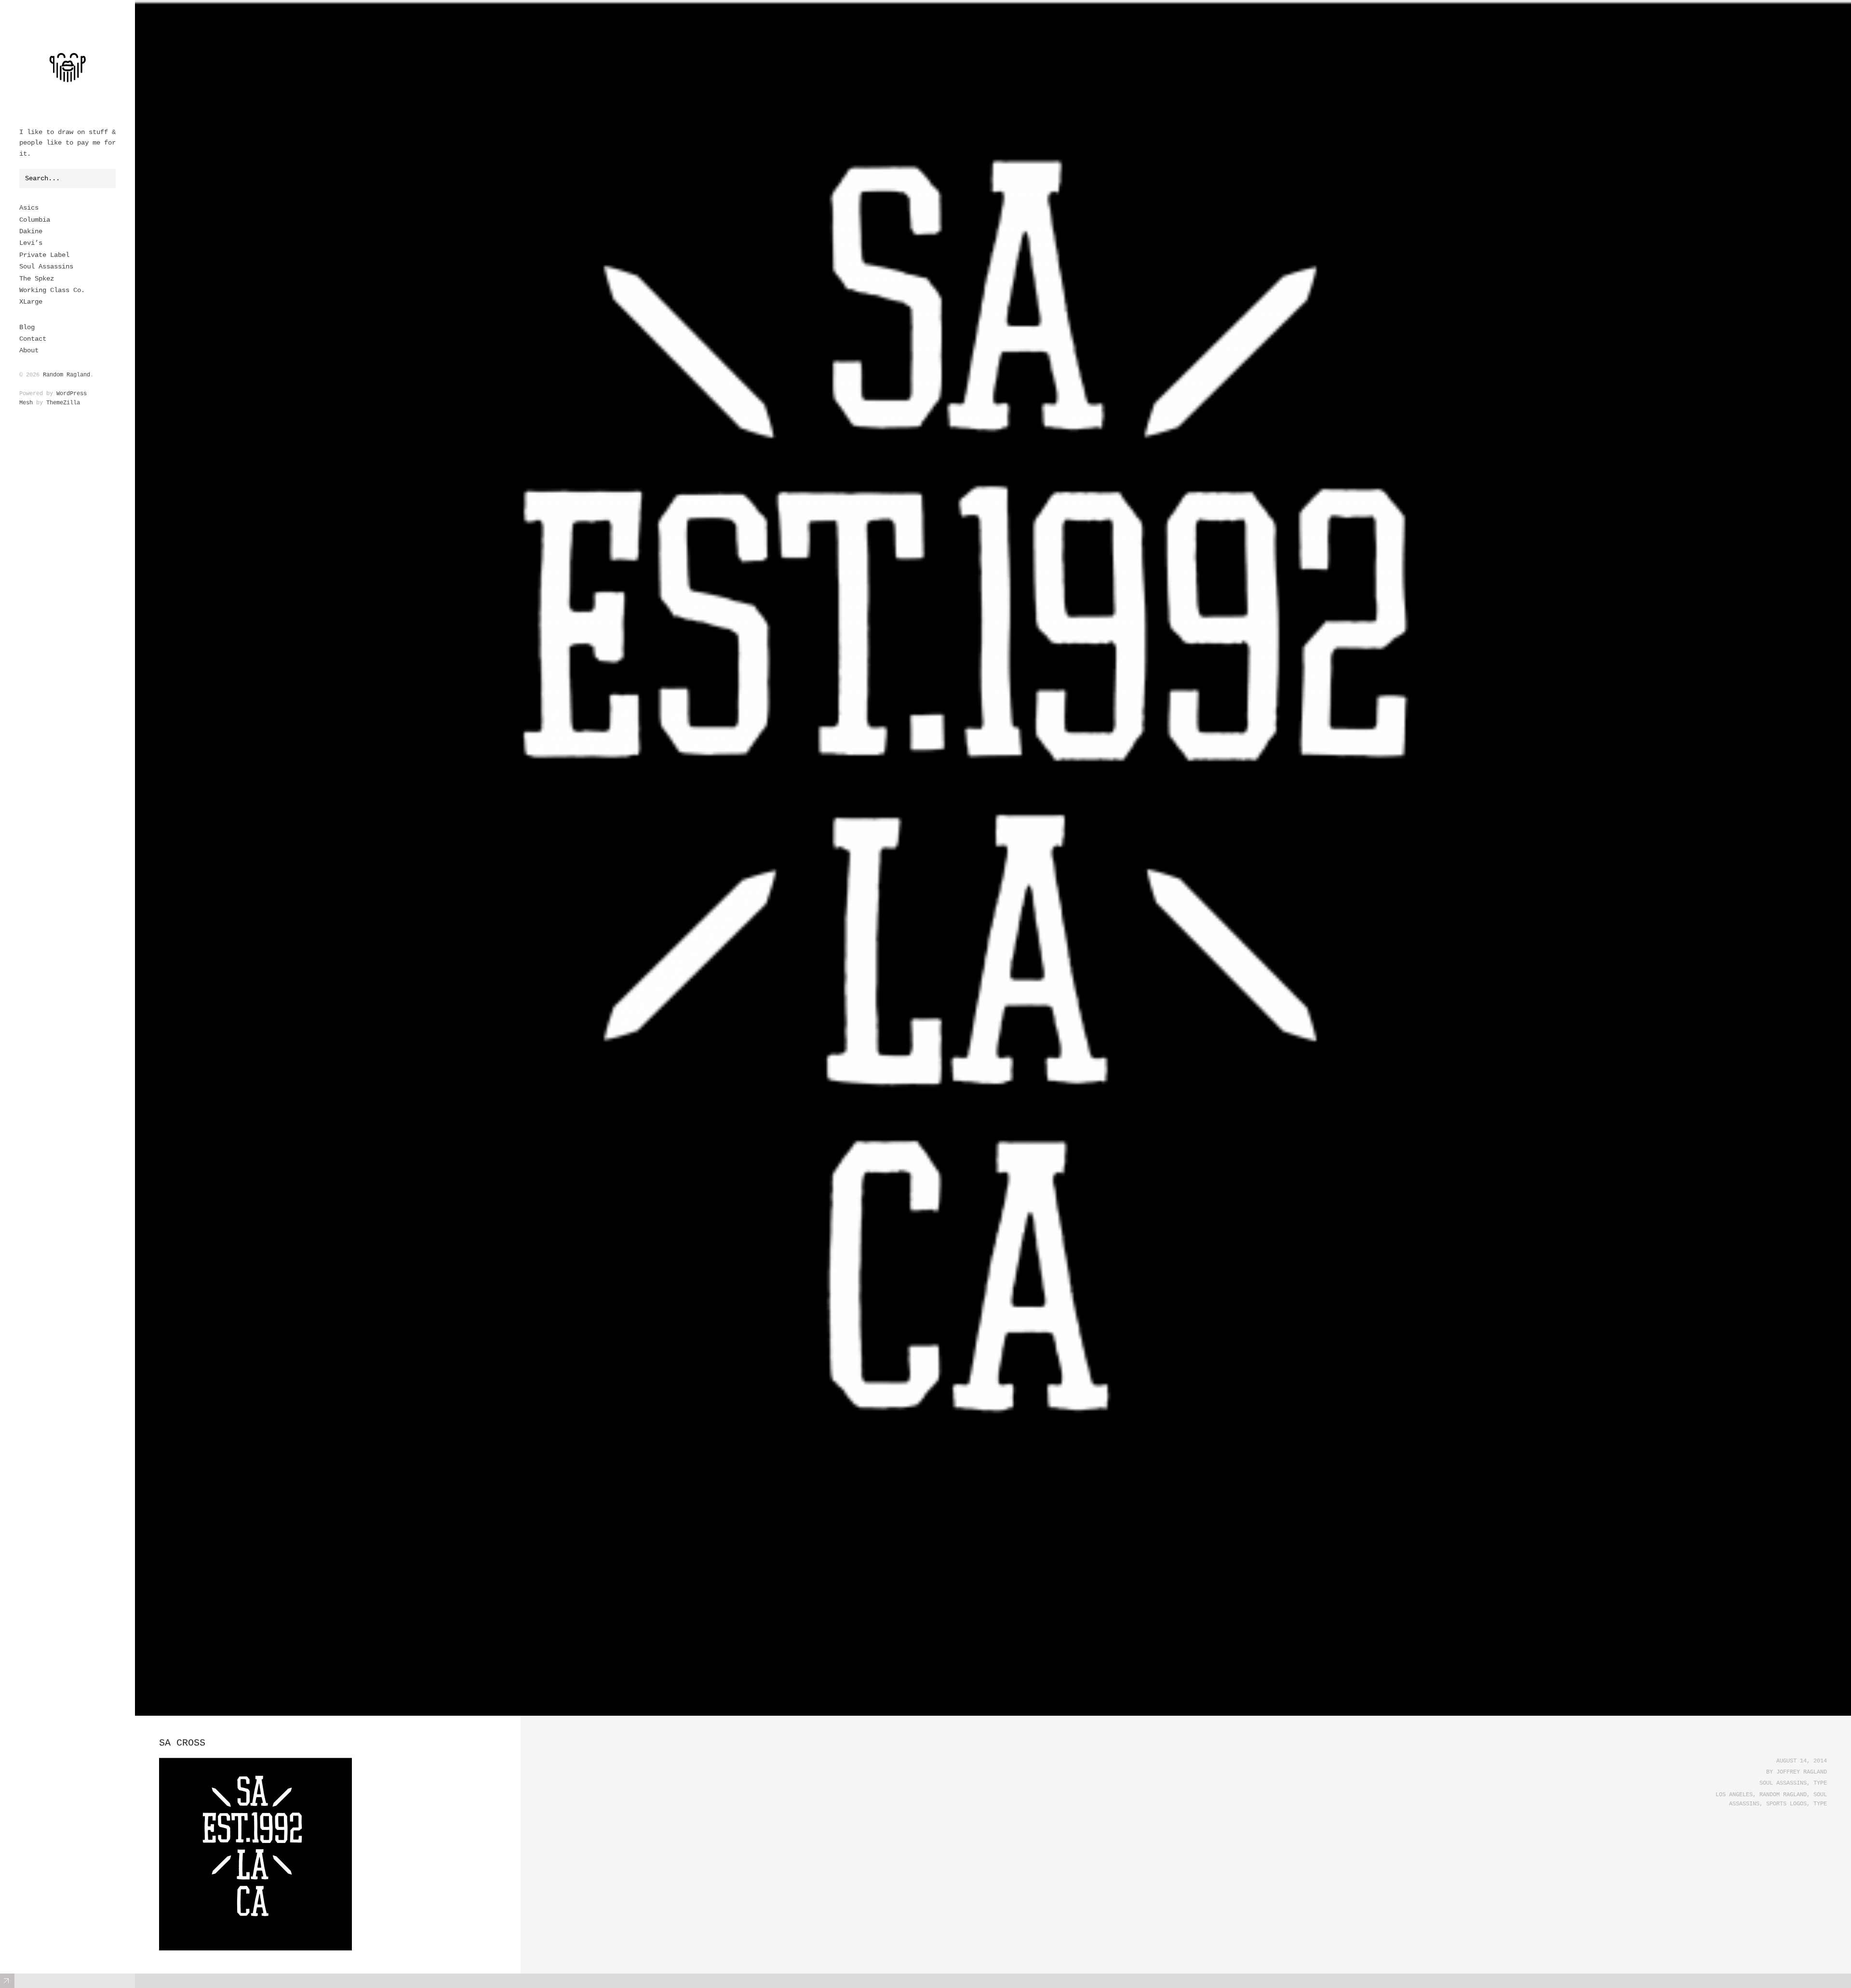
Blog (27, 327)
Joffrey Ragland (1802, 1772)
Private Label (44, 255)
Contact (33, 339)
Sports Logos (1786, 1804)
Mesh (26, 403)
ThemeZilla (63, 403)
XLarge (31, 302)
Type (1820, 1783)
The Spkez (37, 279)
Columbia (35, 220)
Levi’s (31, 243)
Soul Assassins (46, 267)
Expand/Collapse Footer (7, 1981)
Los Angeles (1734, 1795)
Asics (29, 208)
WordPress (72, 394)
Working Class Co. (52, 290)
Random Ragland (67, 375)
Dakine (31, 231)
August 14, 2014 (1802, 1761)
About (29, 350)
